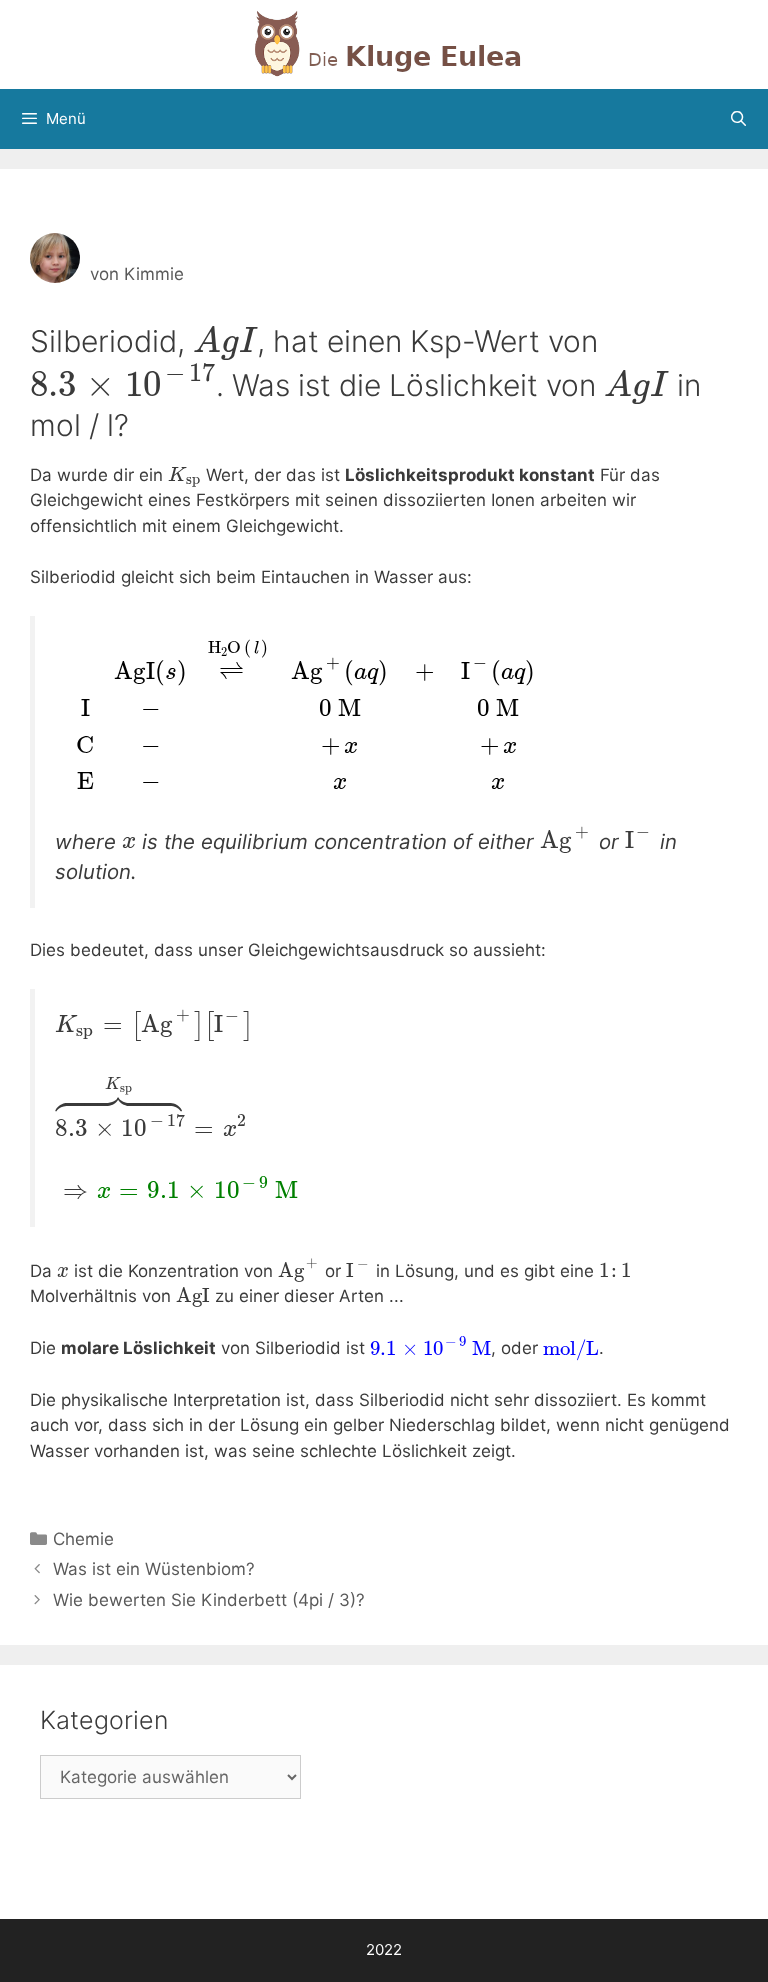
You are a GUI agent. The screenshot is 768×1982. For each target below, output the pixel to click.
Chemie (83, 1539)
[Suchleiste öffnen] (738, 119)
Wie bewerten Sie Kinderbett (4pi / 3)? (209, 1600)
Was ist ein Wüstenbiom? (154, 1569)
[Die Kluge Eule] (384, 43)
